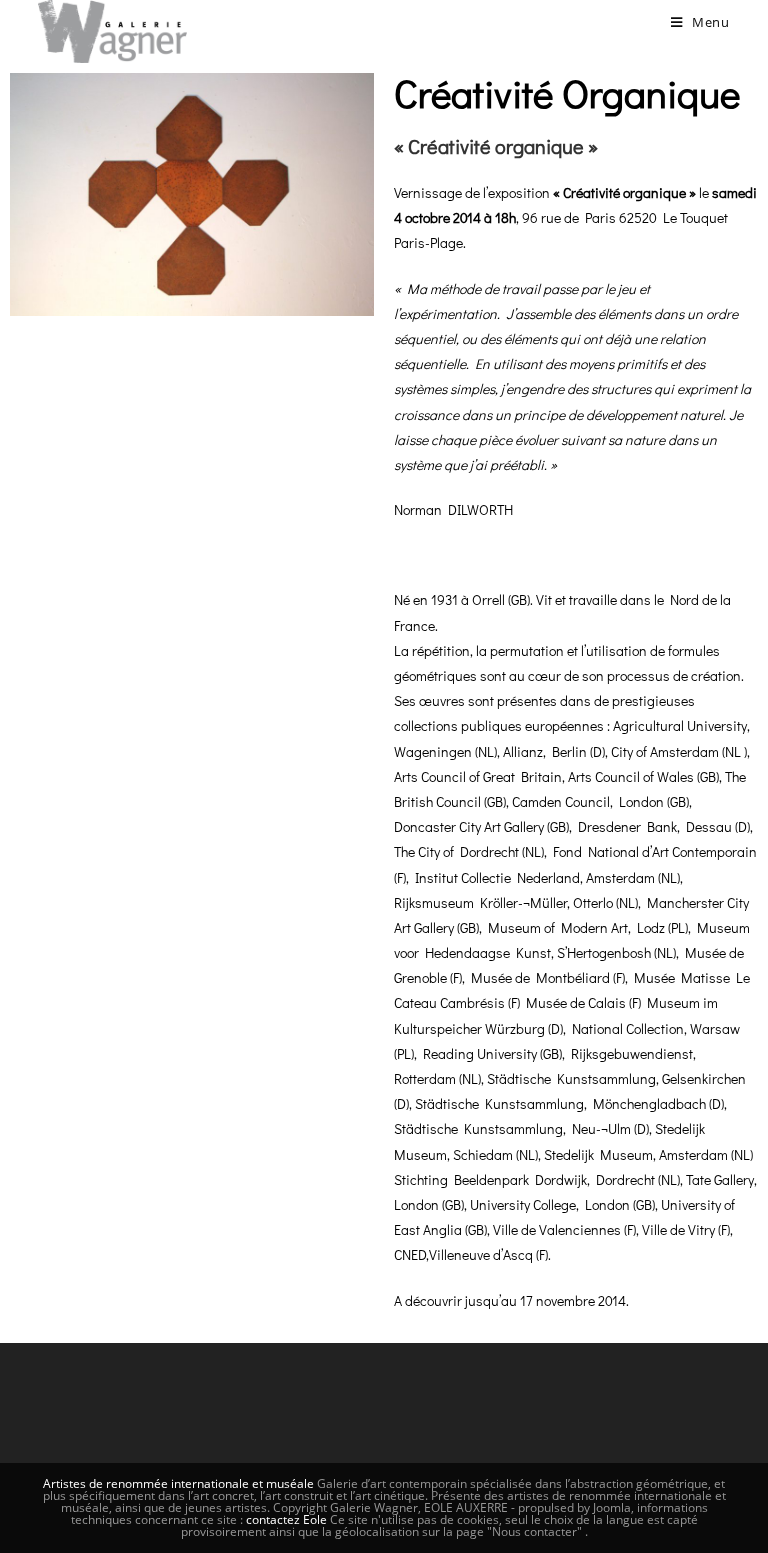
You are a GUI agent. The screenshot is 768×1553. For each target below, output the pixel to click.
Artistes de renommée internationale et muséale (178, 1483)
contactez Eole (288, 1519)
